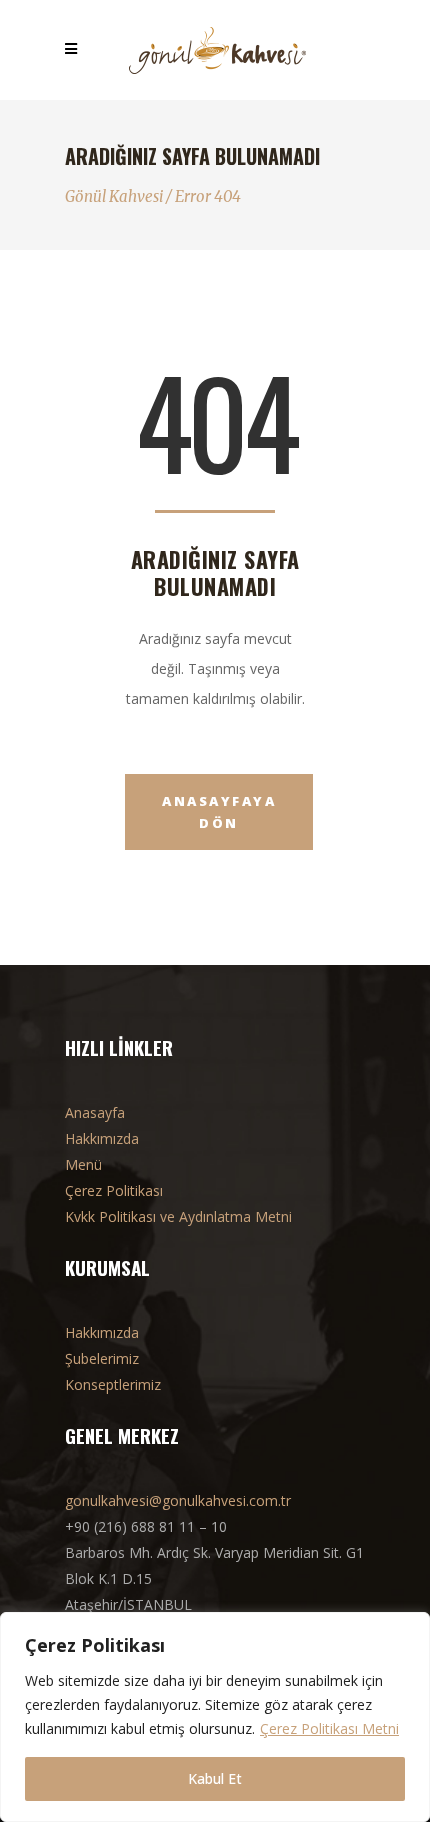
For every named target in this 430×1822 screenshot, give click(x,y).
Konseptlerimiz (113, 1384)
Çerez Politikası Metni (329, 1728)
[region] (215, 1717)
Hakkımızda (102, 1138)
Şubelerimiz (102, 1358)
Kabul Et (215, 1778)
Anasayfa (95, 1112)
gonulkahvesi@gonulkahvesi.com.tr (178, 1500)
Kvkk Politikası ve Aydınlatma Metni (178, 1216)
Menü (83, 1164)
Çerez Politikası (114, 1190)
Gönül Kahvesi (114, 196)
